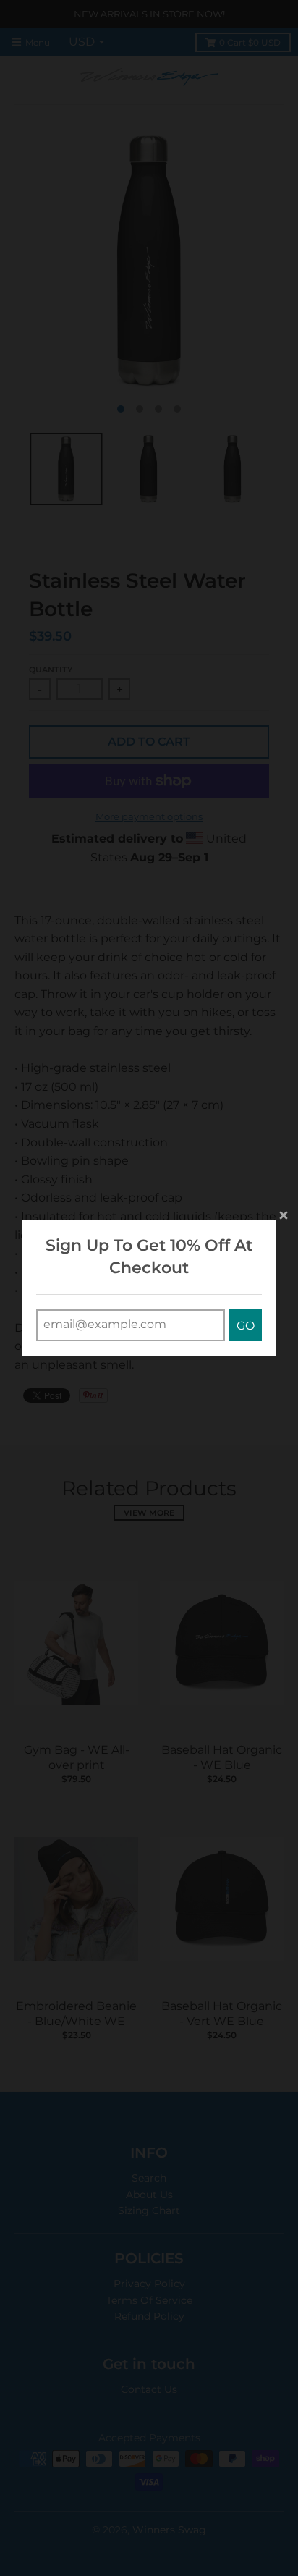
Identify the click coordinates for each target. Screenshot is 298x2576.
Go (246, 1326)
